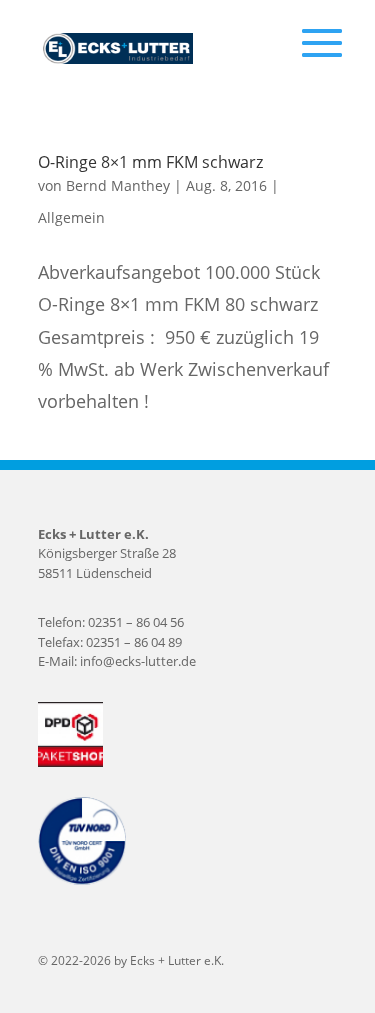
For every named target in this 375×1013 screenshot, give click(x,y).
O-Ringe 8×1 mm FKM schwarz (150, 162)
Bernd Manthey (118, 185)
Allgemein (71, 217)
